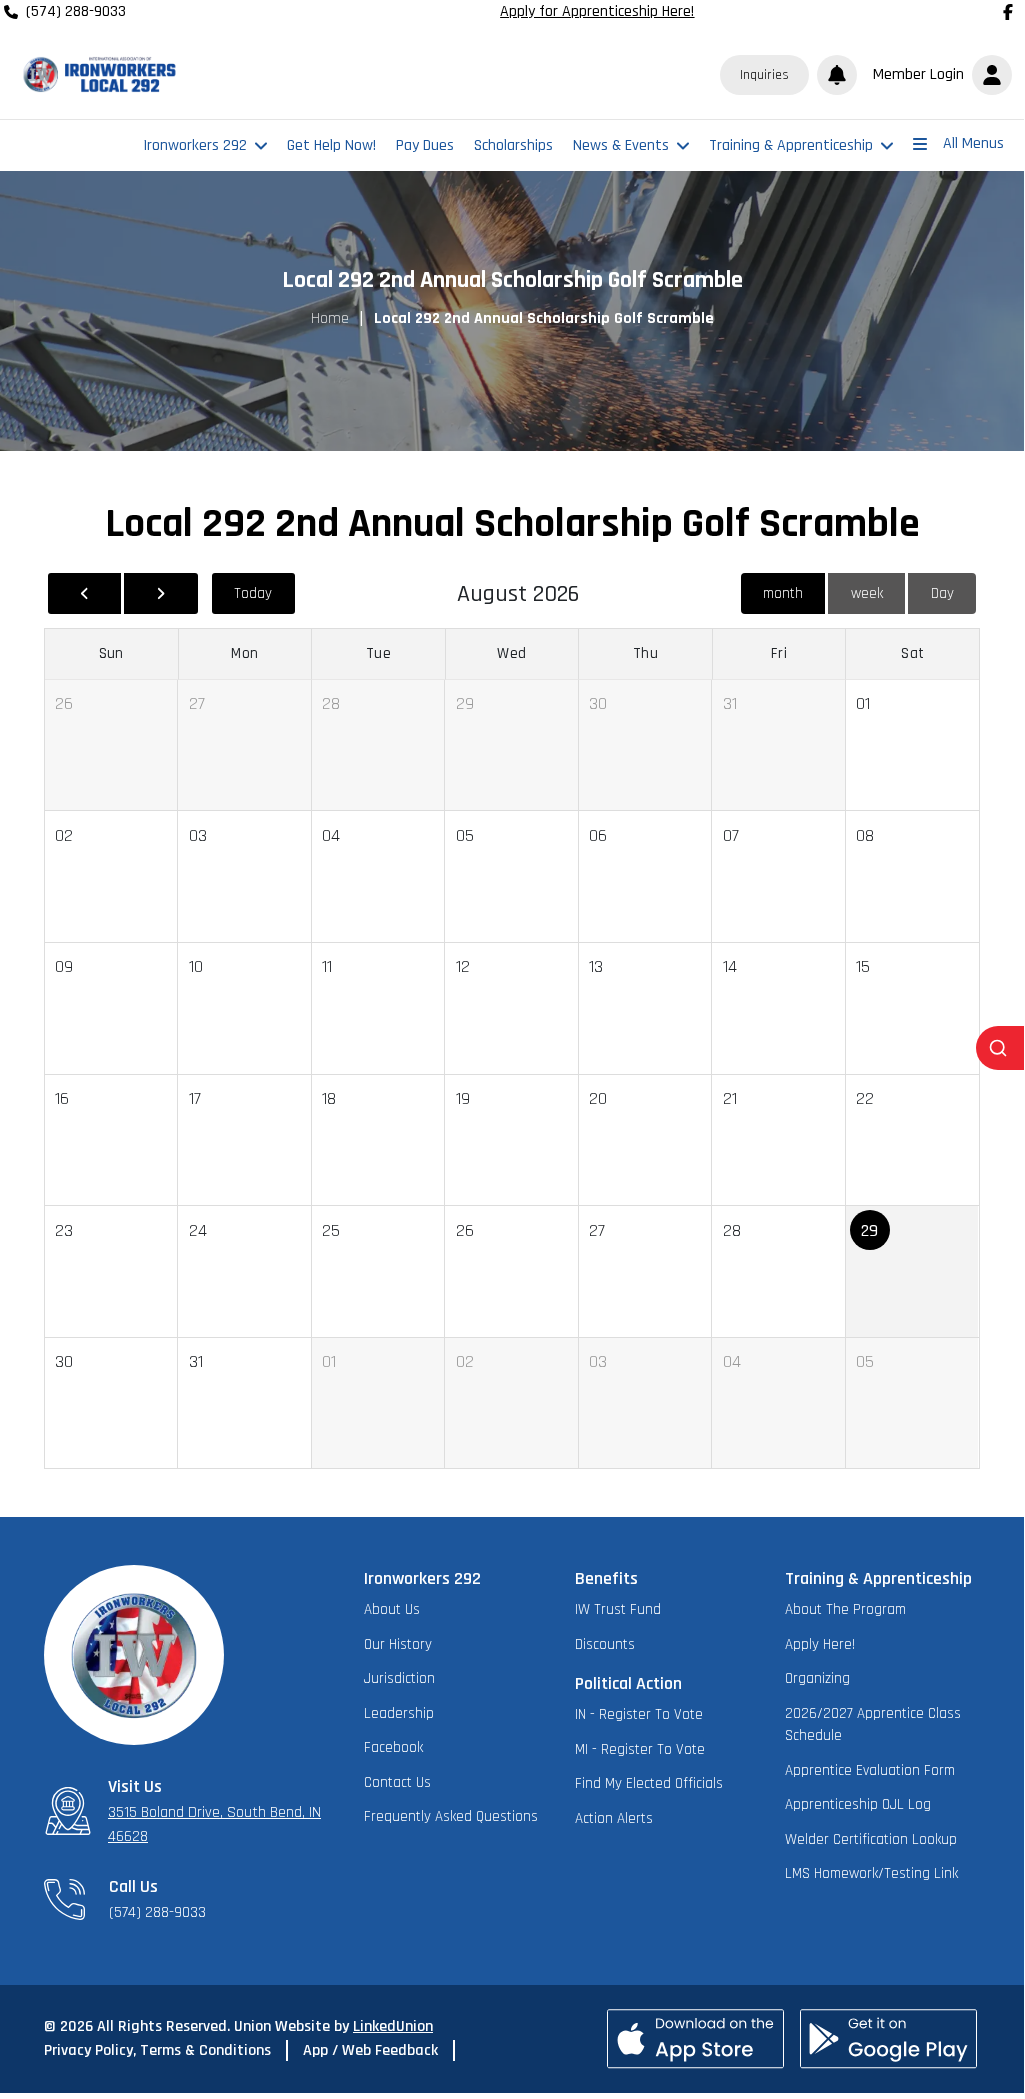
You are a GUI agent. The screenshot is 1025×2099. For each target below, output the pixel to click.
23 (64, 1230)
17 (195, 1098)
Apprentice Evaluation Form (870, 1770)
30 (598, 703)
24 (198, 1230)
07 (731, 835)
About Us (392, 1609)
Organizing (817, 1678)
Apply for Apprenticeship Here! (597, 11)
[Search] (1000, 1048)
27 (197, 703)
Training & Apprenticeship (791, 145)
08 (865, 835)
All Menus (973, 143)
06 (598, 835)
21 (730, 1098)
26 (64, 703)
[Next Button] (160, 593)
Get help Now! (331, 145)
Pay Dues (425, 145)
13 (596, 966)
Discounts (605, 1644)
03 (198, 835)
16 (62, 1098)
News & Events (621, 145)
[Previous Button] (84, 593)
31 (730, 703)
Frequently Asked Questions (451, 1816)
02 (64, 835)
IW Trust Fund (618, 1609)
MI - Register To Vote (640, 1749)
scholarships (513, 145)
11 (327, 966)
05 (465, 835)
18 (329, 1098)
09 (64, 966)
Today (253, 593)
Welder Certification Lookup (871, 1839)
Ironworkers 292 (195, 145)
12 (463, 966)
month (783, 593)
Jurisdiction (399, 1678)
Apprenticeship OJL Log (858, 1804)
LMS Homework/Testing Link (871, 1873)
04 (331, 835)
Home (330, 318)
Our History (398, 1644)
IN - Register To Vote (639, 1714)
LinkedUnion (393, 2026)
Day (942, 593)
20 (598, 1098)
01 (863, 703)
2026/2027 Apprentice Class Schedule (873, 1725)
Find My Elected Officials (649, 1783)
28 (331, 703)
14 (730, 966)
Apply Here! (820, 1644)
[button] (938, 75)
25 (331, 1230)
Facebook (393, 1747)
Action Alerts (614, 1818)
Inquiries (764, 75)
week (867, 593)
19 (463, 1098)
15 (863, 966)
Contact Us (397, 1782)
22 (865, 1098)
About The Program (845, 1609)
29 (465, 703)
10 (196, 966)
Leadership (399, 1713)
